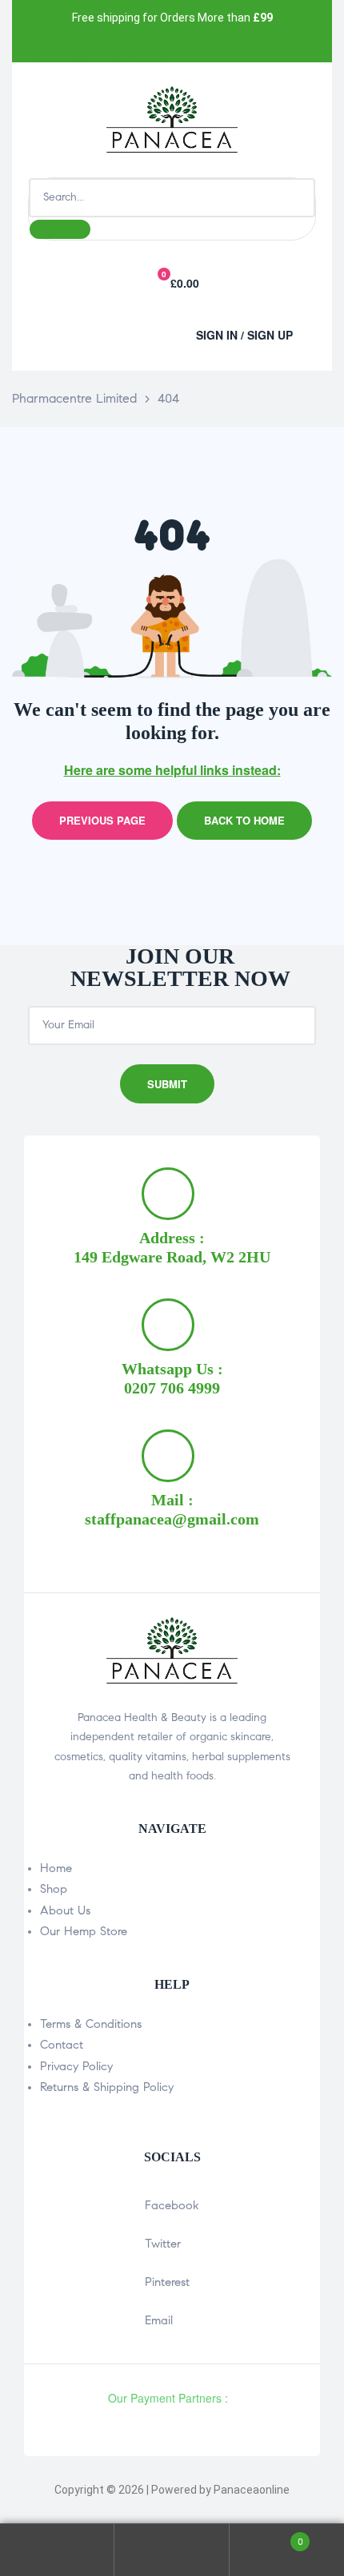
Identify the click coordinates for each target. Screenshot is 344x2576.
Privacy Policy (76, 2066)
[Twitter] (80, 45)
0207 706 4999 (172, 1388)
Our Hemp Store (84, 1931)
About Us (65, 1910)
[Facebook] (41, 45)
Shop (54, 1889)
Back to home (244, 820)
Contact (62, 2045)
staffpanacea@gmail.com (172, 1519)
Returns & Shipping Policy (107, 2087)
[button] (100, 331)
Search (172, 2550)
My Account (57, 2550)
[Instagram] (118, 45)
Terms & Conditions (91, 2024)
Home (56, 1868)
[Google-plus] (156, 45)
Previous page (102, 820)
